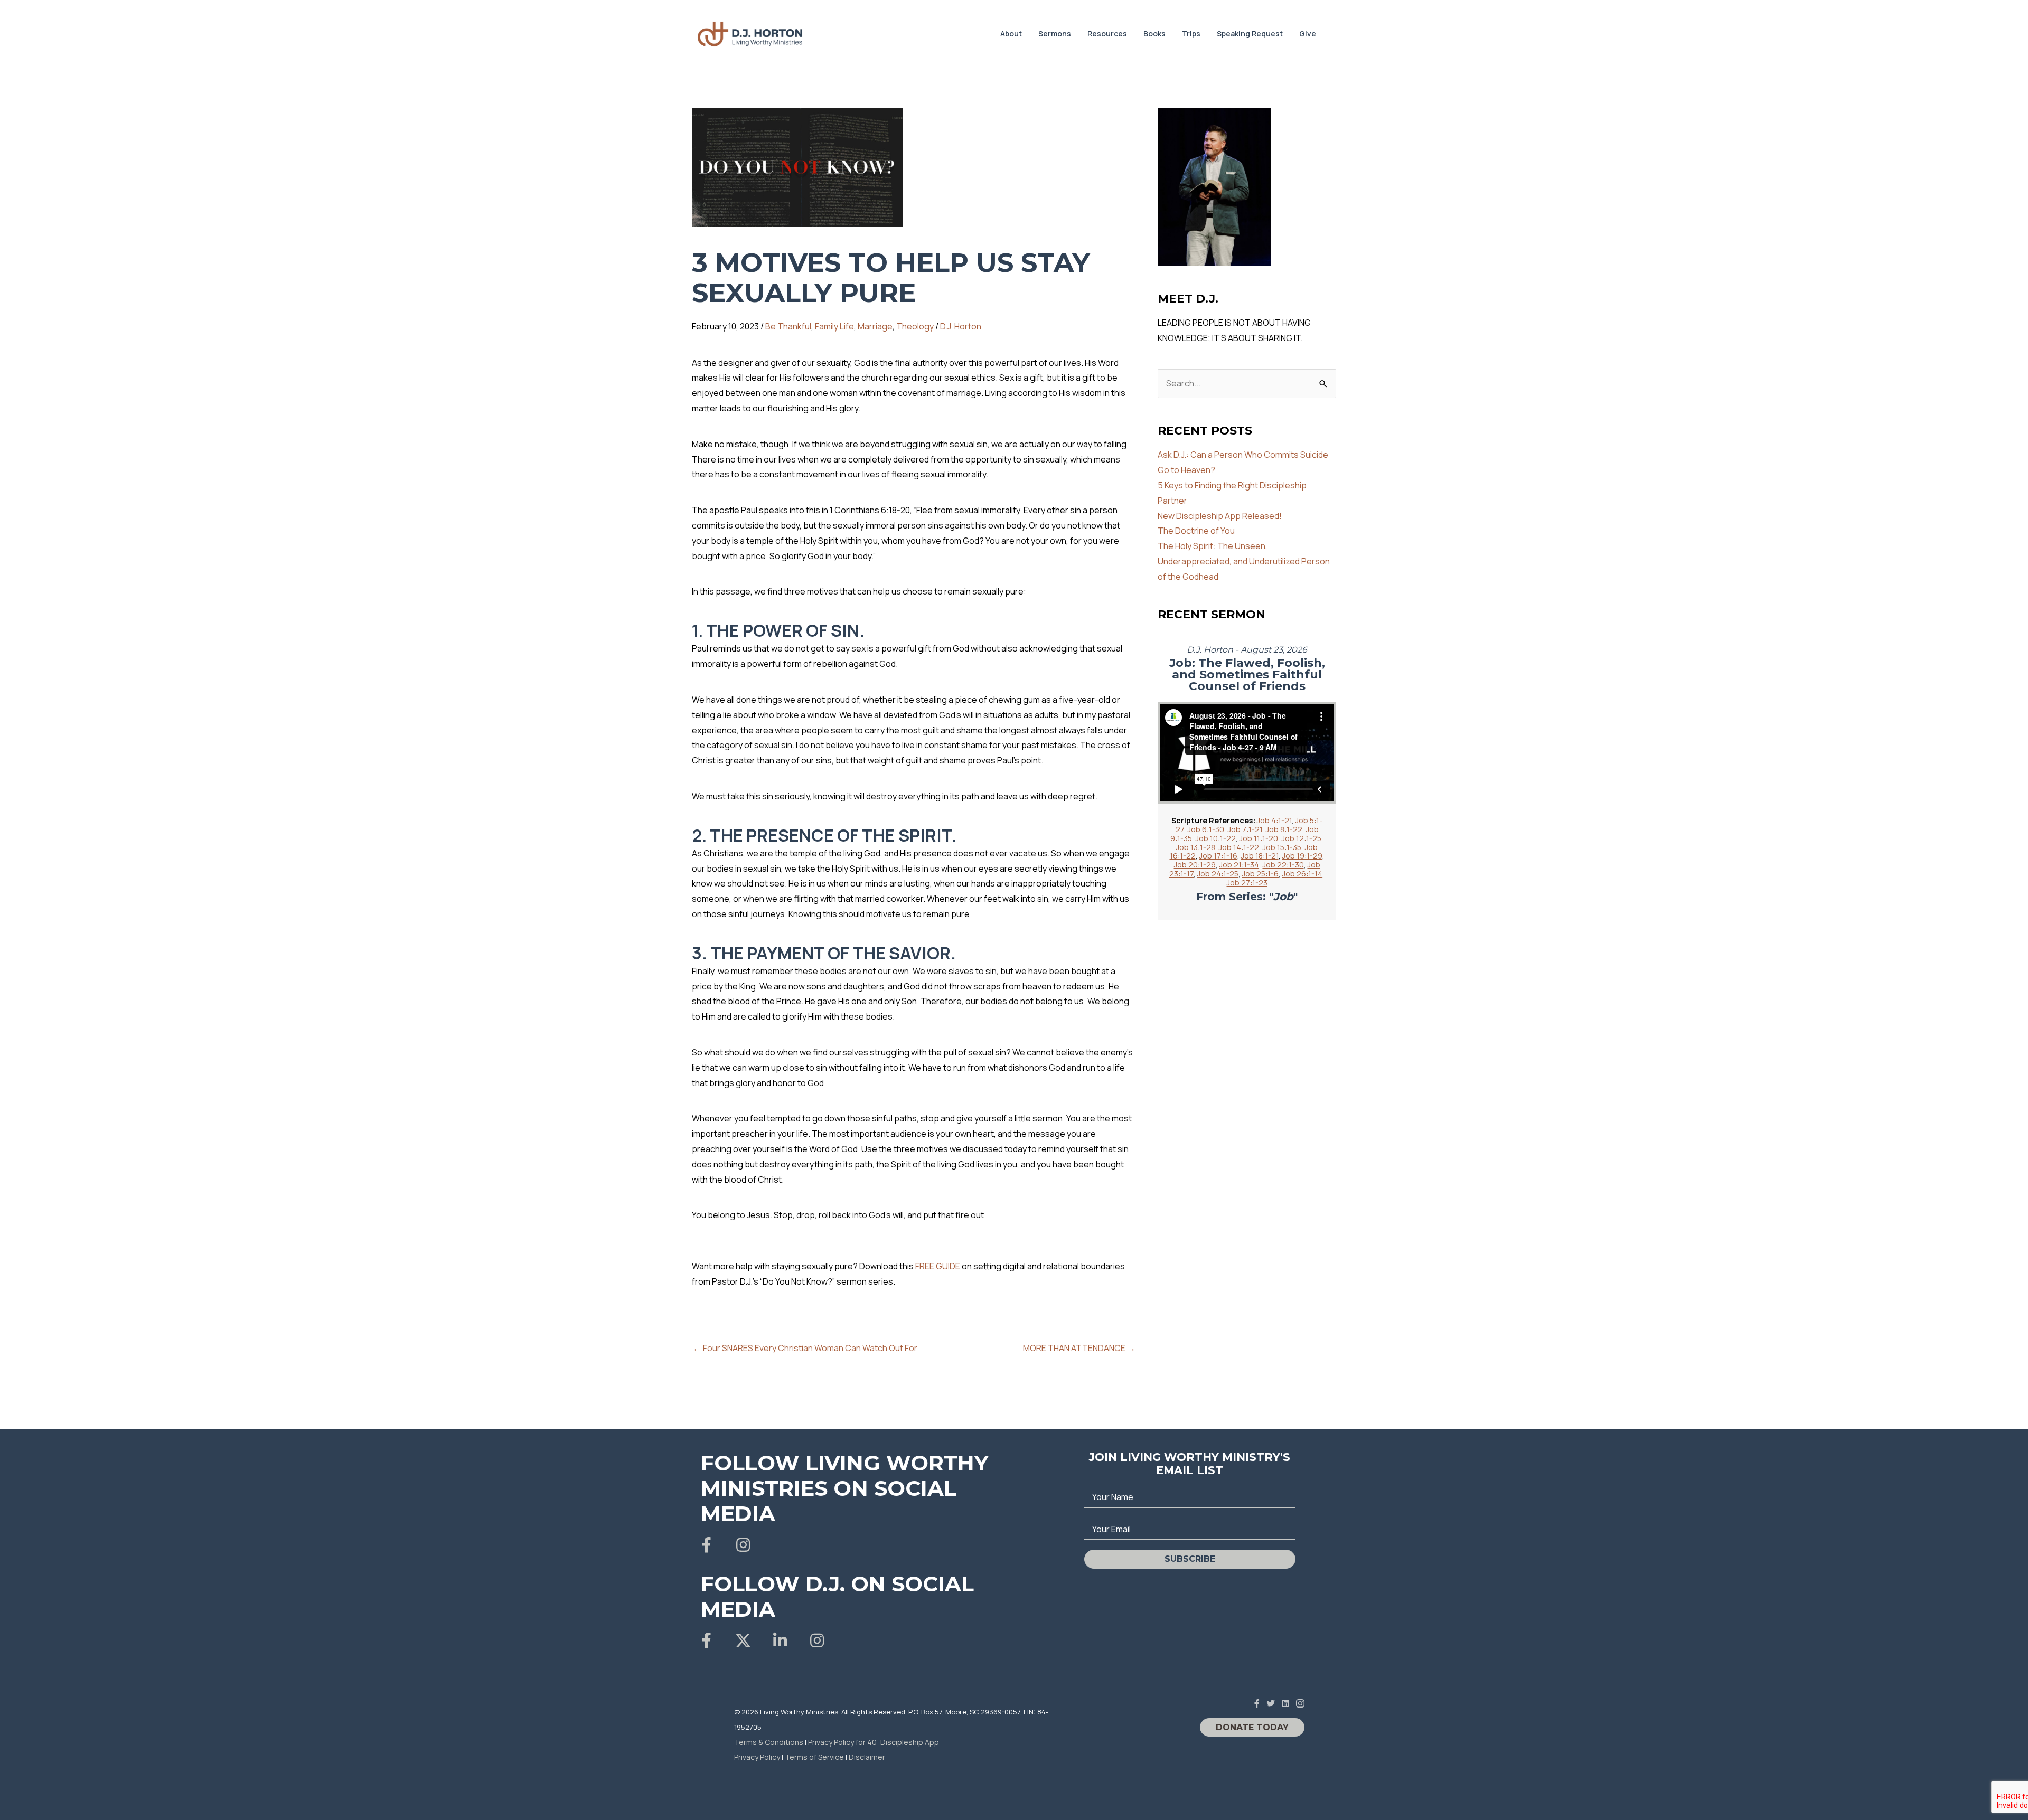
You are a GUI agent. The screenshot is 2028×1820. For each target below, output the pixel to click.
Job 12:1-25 (1302, 838)
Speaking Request (1250, 34)
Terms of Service (814, 1757)
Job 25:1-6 (1260, 874)
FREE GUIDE (938, 1266)
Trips (1191, 34)
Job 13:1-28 (1196, 847)
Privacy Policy (757, 1757)
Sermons (1055, 34)
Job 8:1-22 (1284, 829)
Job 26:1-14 (1302, 874)
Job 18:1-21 (1260, 856)
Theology (915, 326)
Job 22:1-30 (1283, 865)
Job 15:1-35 (1282, 847)
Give (1308, 34)
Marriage (875, 326)
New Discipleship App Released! (1220, 516)
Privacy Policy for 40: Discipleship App (874, 1742)
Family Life (834, 326)
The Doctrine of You (1196, 531)
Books (1154, 34)
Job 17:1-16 (1218, 856)
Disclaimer (867, 1757)
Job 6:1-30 (1206, 829)
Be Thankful (788, 326)
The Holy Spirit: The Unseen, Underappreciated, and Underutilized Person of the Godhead (1244, 561)
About (1011, 34)
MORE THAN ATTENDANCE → (1079, 1348)
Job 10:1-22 (1216, 838)
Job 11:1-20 (1259, 838)
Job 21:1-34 (1239, 865)
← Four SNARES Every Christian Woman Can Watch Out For (805, 1348)
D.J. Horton (961, 326)
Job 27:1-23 (1247, 883)
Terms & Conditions (769, 1742)
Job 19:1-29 (1302, 856)
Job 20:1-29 (1195, 865)
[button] (706, 1545)
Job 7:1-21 (1245, 829)
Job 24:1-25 (1218, 874)
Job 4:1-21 (1274, 820)
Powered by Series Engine (1297, 949)
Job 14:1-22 (1239, 847)
